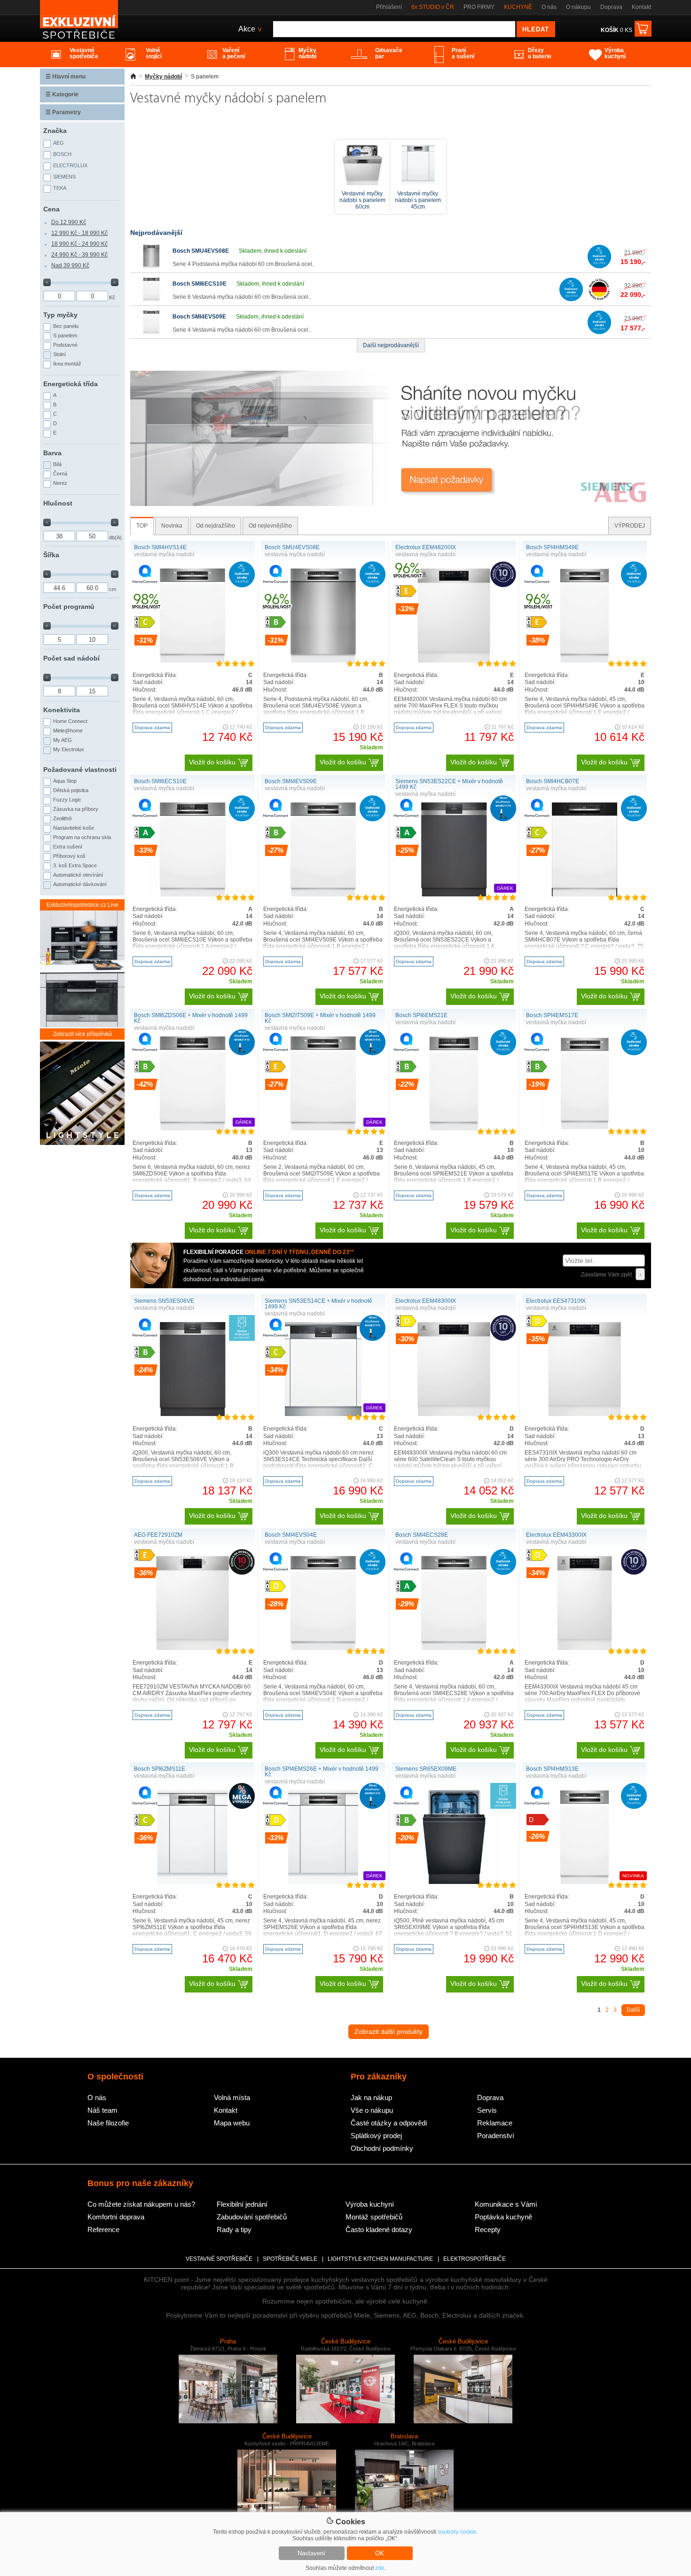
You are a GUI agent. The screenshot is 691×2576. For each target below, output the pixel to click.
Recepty (488, 2230)
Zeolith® (63, 818)
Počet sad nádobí (71, 658)
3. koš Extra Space (75, 865)
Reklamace (495, 2123)
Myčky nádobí (163, 77)
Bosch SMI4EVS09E (199, 317)
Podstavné (65, 345)
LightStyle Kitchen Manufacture (380, 2259)
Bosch (62, 154)
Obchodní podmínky (382, 2148)
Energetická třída (71, 384)
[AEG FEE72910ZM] (192, 1648)
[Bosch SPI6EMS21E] (454, 1128)
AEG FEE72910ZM (158, 1535)
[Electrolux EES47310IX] (584, 1414)
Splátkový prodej (376, 2136)
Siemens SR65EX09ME (426, 1769)
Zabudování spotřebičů (252, 2217)
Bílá (57, 464)
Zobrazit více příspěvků (82, 1034)
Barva (52, 453)
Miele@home (68, 731)
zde (380, 2568)
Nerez (60, 483)
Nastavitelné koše (74, 828)
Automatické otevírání (78, 875)
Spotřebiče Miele (290, 2259)
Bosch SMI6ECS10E (200, 284)
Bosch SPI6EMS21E (421, 1015)
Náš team (102, 2110)
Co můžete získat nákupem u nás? (141, 2204)
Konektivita (62, 710)
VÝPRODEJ (630, 526)
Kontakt (641, 7)
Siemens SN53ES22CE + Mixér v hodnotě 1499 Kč (449, 784)
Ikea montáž (67, 364)
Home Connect (70, 721)
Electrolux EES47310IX (556, 1301)
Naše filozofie (108, 2123)
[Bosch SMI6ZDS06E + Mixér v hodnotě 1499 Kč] (193, 1128)
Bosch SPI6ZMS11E (160, 1769)
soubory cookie (457, 2532)
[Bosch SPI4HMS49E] (585, 661)
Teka (60, 188)
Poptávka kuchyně (503, 2217)
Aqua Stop (65, 781)
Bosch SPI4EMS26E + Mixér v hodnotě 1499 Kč (322, 1772)
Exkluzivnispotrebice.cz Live (82, 905)
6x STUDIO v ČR (433, 7)
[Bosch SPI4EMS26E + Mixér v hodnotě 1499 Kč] (323, 1882)
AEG (59, 143)
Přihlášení (389, 7)
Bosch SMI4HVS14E (160, 547)
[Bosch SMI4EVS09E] (151, 332)
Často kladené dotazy (379, 2230)
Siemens (64, 177)
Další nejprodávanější (391, 345)
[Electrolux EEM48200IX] (454, 661)
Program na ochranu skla (82, 837)
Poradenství (496, 2136)
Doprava (611, 7)
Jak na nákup (371, 2097)
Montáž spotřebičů (374, 2217)
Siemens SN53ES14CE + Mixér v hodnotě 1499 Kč (318, 1304)
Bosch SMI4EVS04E (291, 1535)
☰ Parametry (63, 112)
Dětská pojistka (71, 790)
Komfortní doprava (116, 2217)
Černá (60, 474)
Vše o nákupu (372, 2110)
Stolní (59, 354)
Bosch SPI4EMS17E (552, 1015)
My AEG (63, 740)
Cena (51, 209)
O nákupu (578, 7)
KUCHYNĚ (518, 7)
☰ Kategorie (62, 94)
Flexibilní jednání (242, 2204)
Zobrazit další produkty (389, 2031)
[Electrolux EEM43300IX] (585, 1648)
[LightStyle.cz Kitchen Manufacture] (82, 1094)
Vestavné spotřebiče (219, 2259)
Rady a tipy (234, 2230)
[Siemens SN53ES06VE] (193, 1414)
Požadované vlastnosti (80, 770)
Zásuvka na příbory (76, 809)
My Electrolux (69, 749)
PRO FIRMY (479, 7)
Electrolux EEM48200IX (426, 547)
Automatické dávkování (80, 884)
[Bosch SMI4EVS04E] (323, 1648)
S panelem (65, 335)
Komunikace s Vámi (506, 2204)
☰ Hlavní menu (66, 77)
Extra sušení (68, 847)
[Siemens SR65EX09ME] (454, 1882)
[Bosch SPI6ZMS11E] (193, 1882)
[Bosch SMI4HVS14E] (192, 661)
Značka (55, 131)
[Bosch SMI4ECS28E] (454, 1648)
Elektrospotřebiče (475, 2259)
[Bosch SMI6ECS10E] (151, 299)
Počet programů (69, 607)
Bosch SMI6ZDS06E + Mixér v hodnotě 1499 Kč (191, 1018)
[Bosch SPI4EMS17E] (585, 1128)
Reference (103, 2230)
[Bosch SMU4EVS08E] (151, 266)
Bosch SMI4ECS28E (422, 1535)
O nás (549, 7)
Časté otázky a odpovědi (389, 2123)
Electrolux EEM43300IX (556, 1535)
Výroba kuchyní (370, 2204)
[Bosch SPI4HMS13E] (585, 1882)
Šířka (51, 555)
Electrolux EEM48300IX (426, 1301)
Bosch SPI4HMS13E (552, 1769)
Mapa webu (232, 2123)
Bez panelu (66, 326)
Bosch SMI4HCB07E (553, 781)
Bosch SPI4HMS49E (552, 547)
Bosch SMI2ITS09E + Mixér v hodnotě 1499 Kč (320, 1018)
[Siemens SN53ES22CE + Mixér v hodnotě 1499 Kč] (454, 895)
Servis (487, 2110)
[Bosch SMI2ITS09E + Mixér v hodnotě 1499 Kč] (323, 1128)
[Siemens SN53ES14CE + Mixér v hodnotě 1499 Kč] (323, 1414)
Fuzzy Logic (67, 800)
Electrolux (70, 165)
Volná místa (232, 2097)
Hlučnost (58, 503)
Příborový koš (69, 856)
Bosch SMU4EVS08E (201, 251)
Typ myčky (60, 315)
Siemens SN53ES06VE (164, 1301)
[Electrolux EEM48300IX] (454, 1414)
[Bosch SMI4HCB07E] (585, 895)
